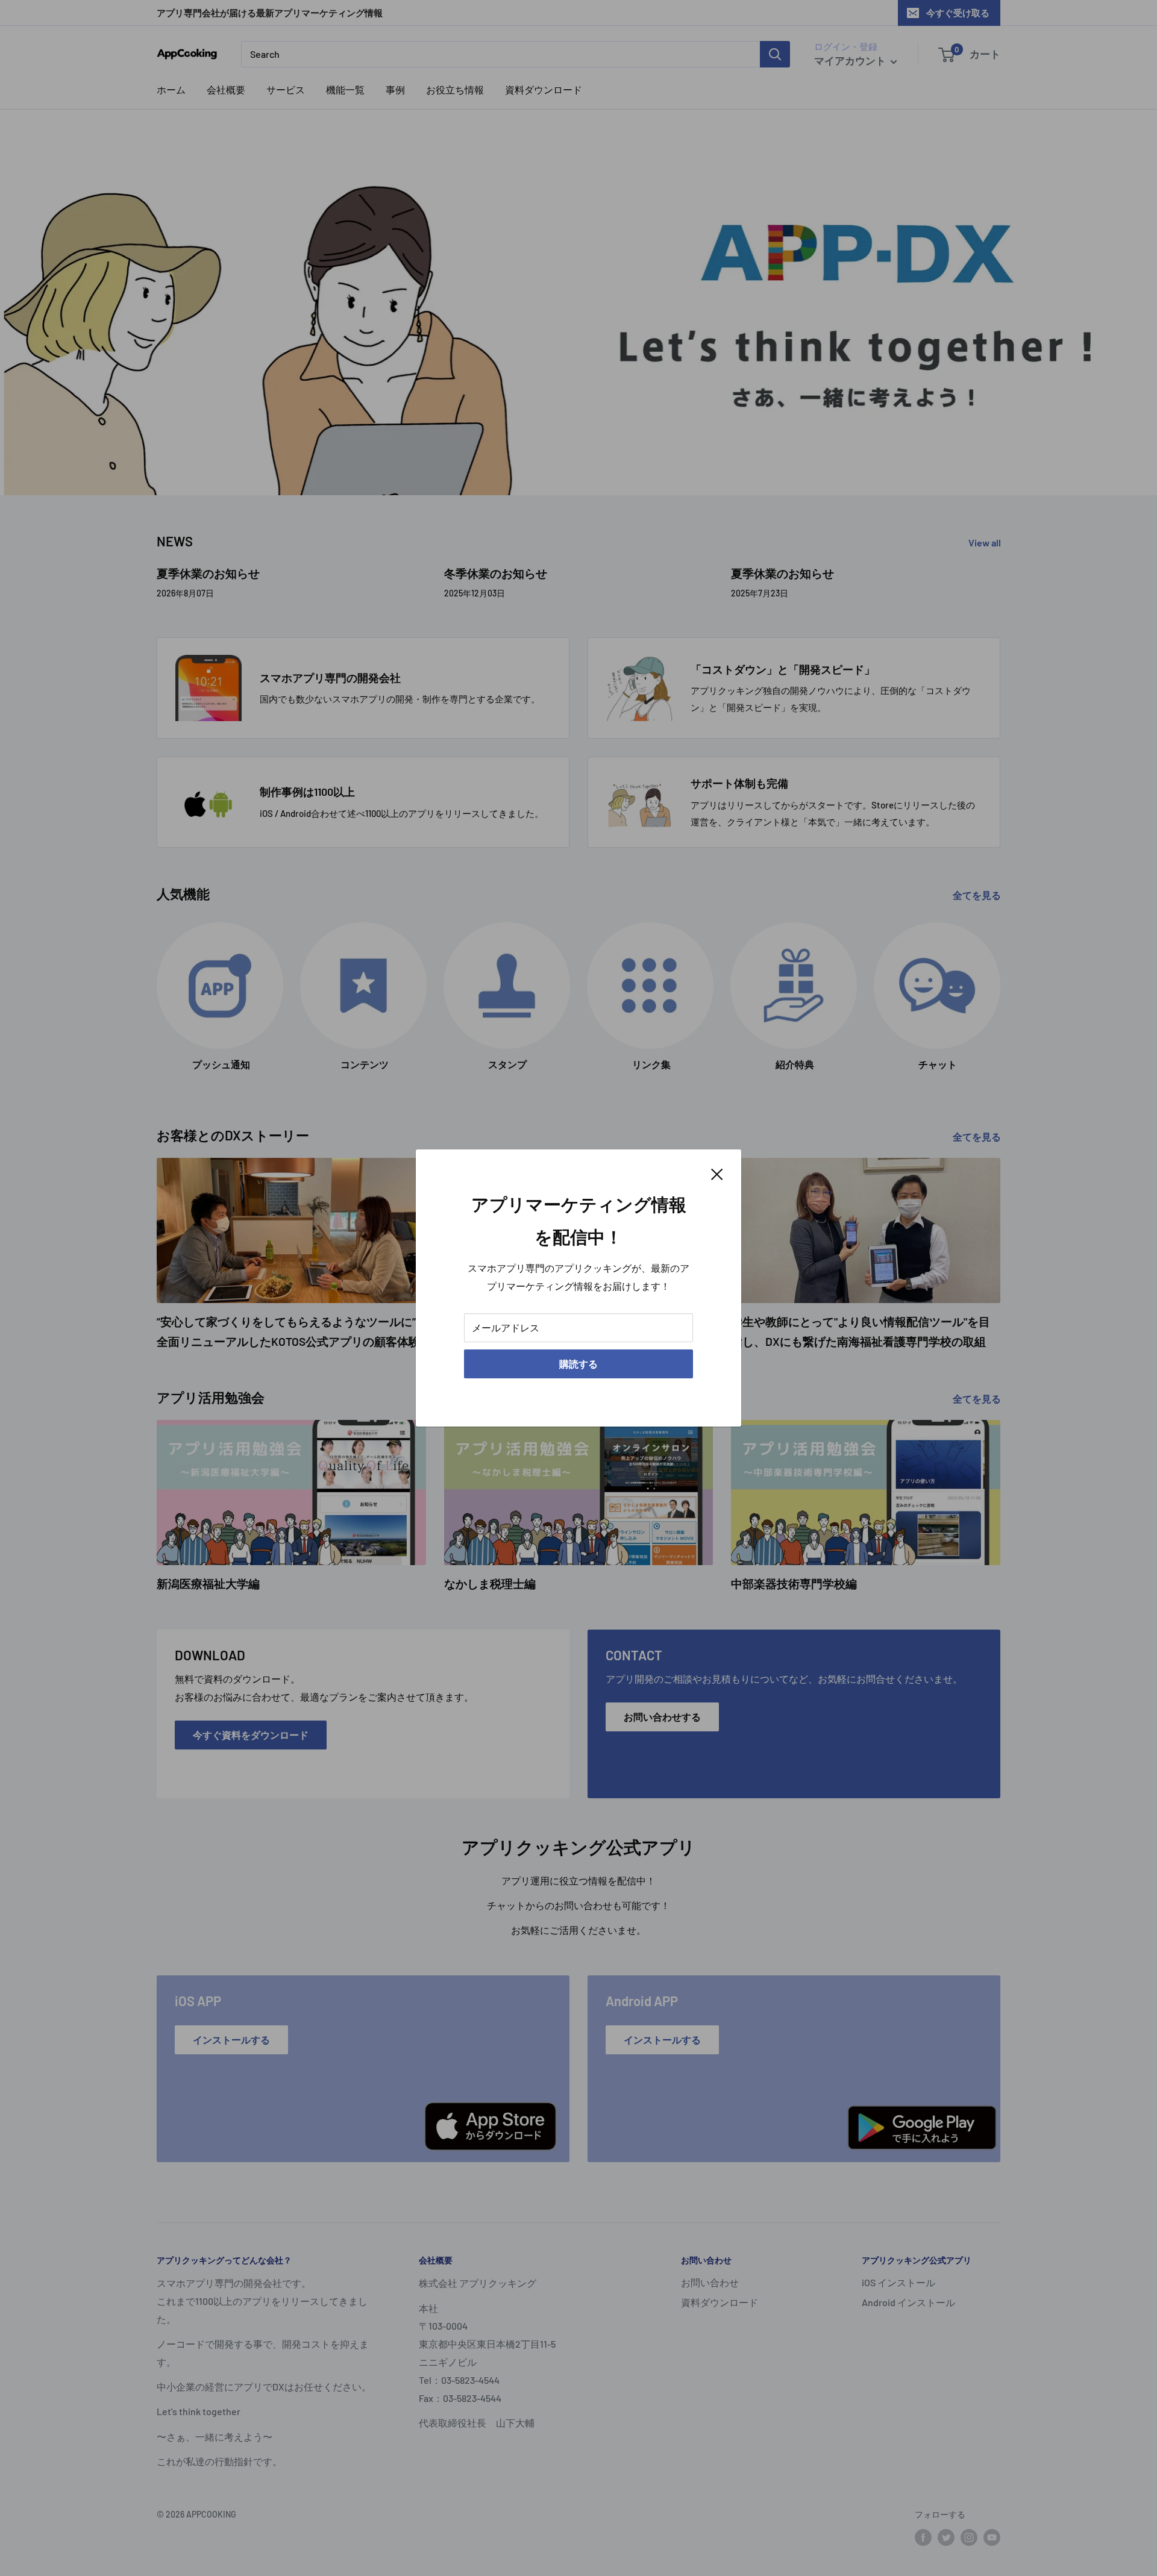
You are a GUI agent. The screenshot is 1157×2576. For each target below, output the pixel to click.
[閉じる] (717, 1173)
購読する (578, 1364)
